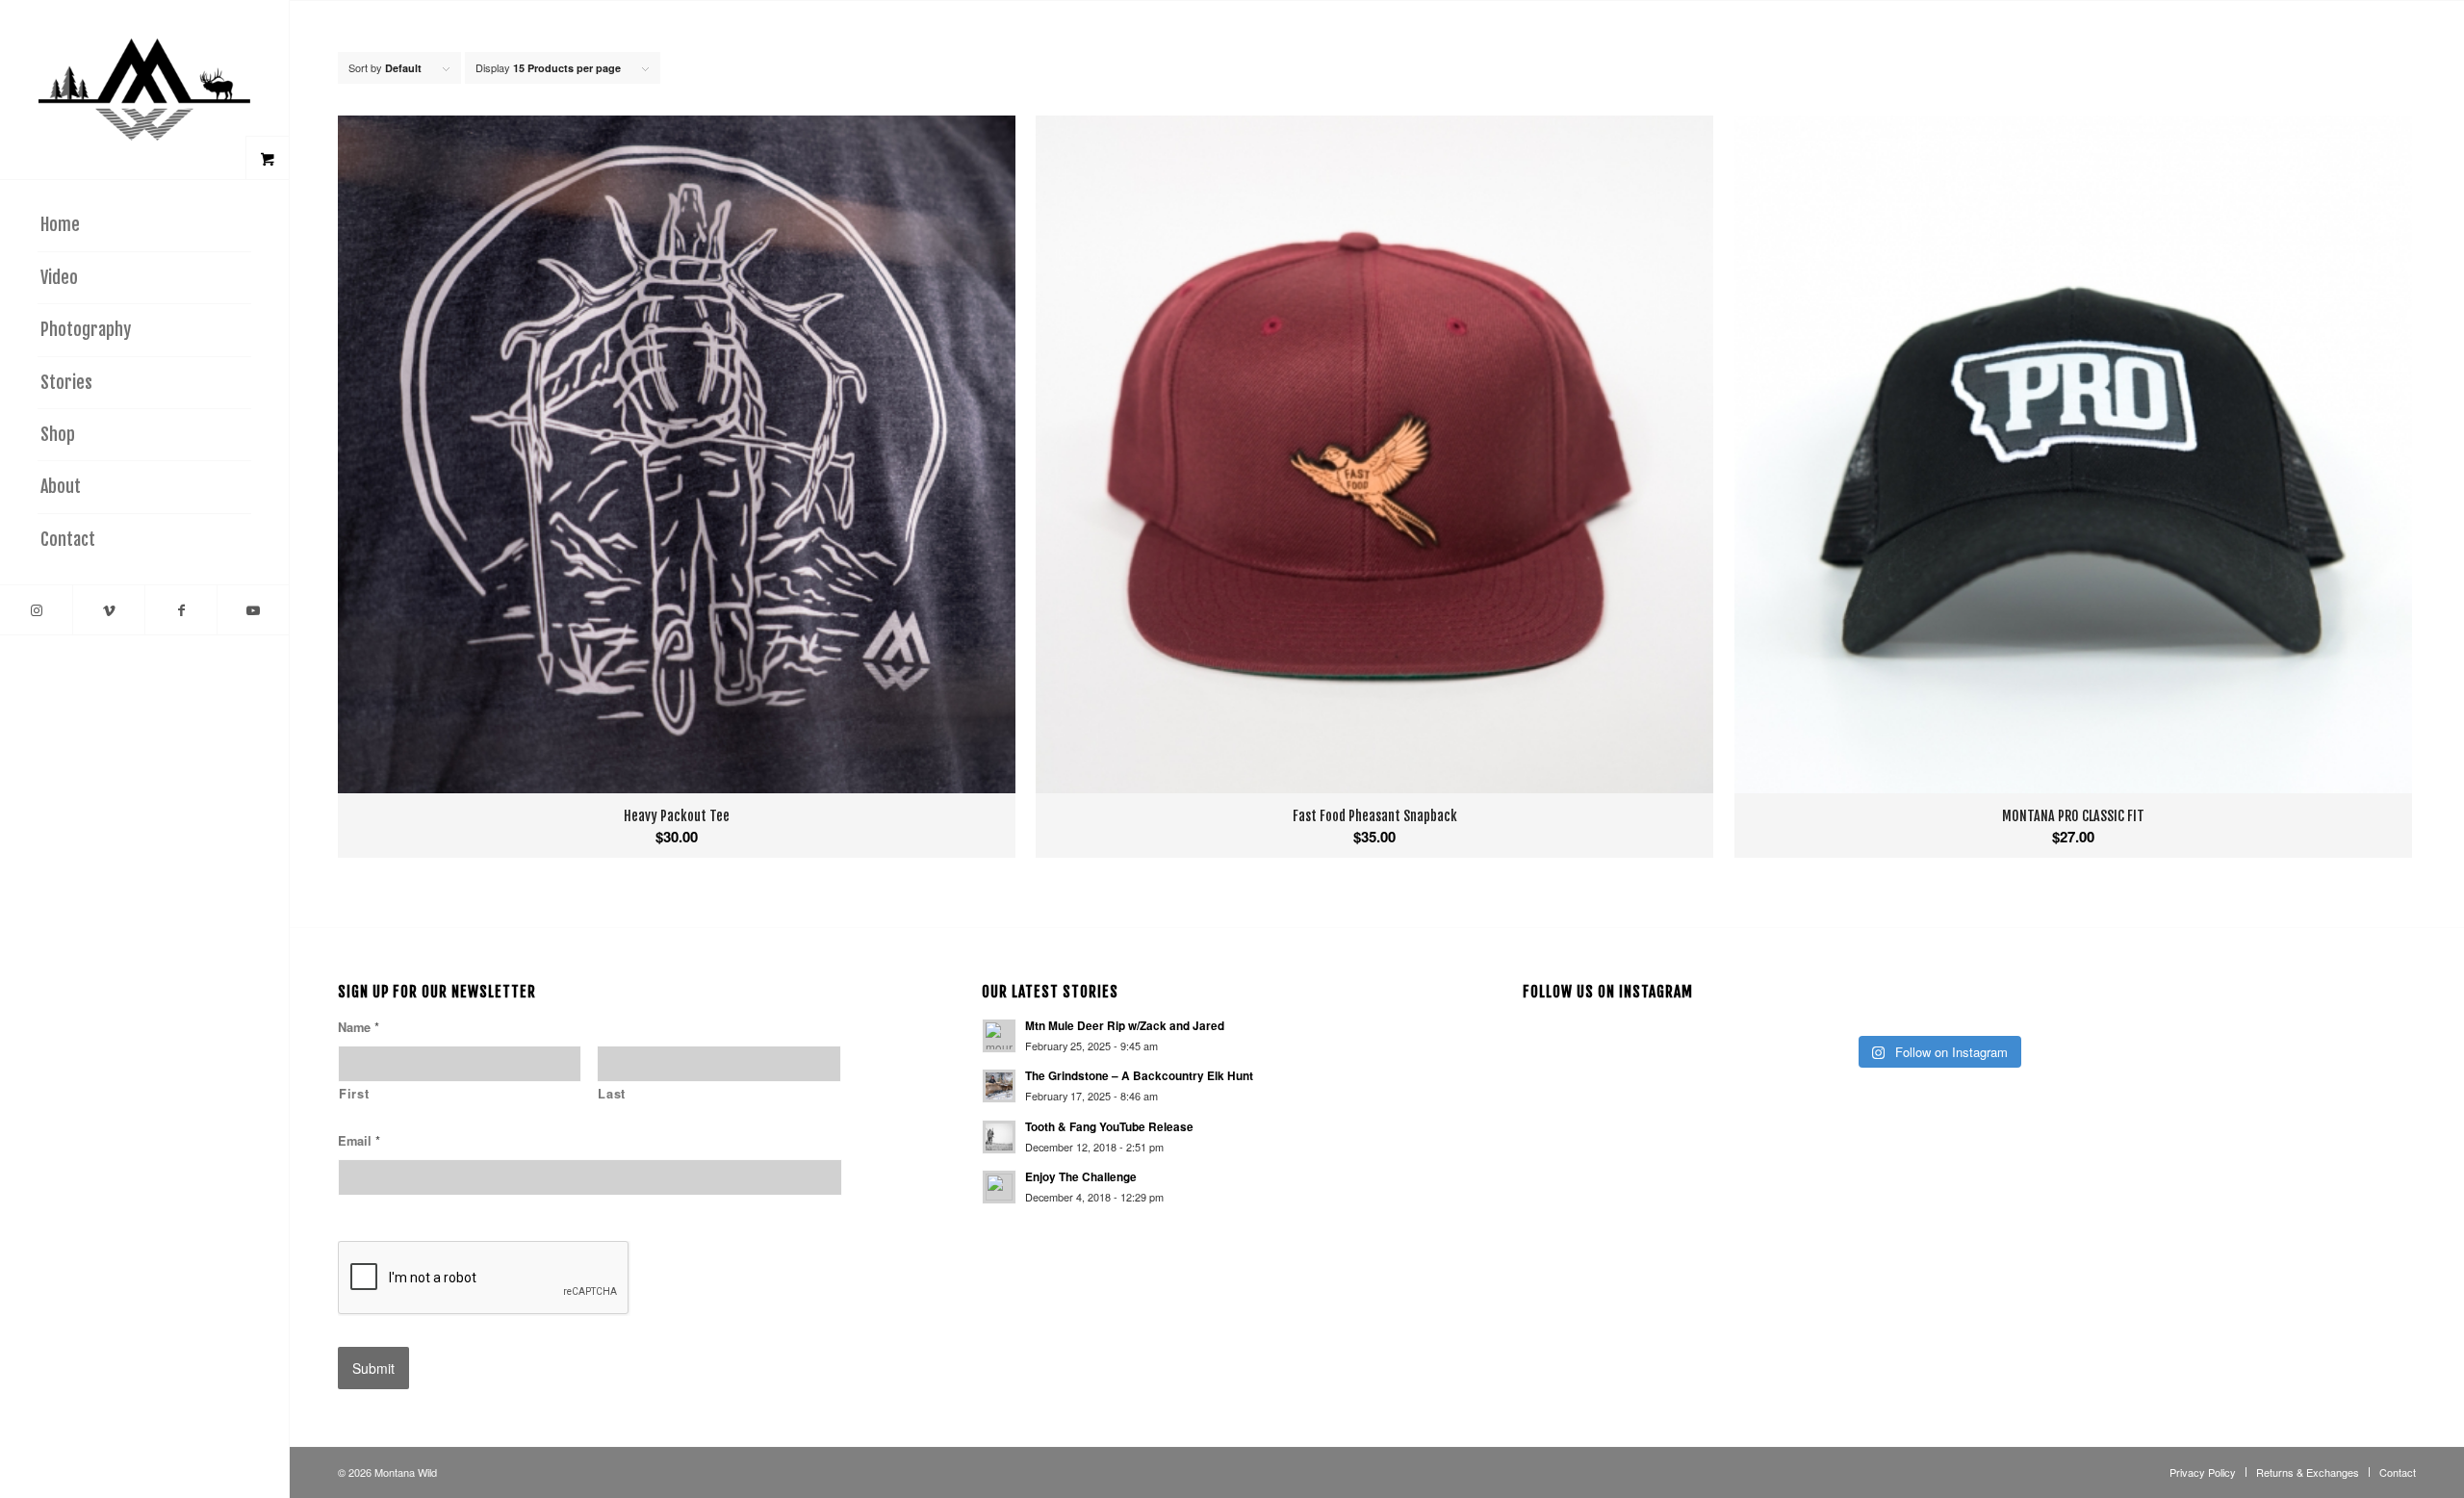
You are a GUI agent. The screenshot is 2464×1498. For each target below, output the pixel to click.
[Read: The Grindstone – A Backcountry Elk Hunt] (999, 1086)
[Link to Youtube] (253, 610)
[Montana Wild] (144, 90)
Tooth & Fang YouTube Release (1109, 1127)
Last (612, 1094)
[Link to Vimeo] (108, 610)
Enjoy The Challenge (1081, 1177)
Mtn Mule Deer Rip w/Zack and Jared (1125, 1026)
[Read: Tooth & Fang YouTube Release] (999, 1137)
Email (359, 1141)
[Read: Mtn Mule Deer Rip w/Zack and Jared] (999, 1036)
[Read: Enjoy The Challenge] (999, 1187)
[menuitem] (144, 225)
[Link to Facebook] (180, 610)
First (354, 1094)
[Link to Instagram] (36, 610)
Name (359, 1028)
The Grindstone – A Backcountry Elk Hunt (1139, 1076)
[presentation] (484, 1278)
